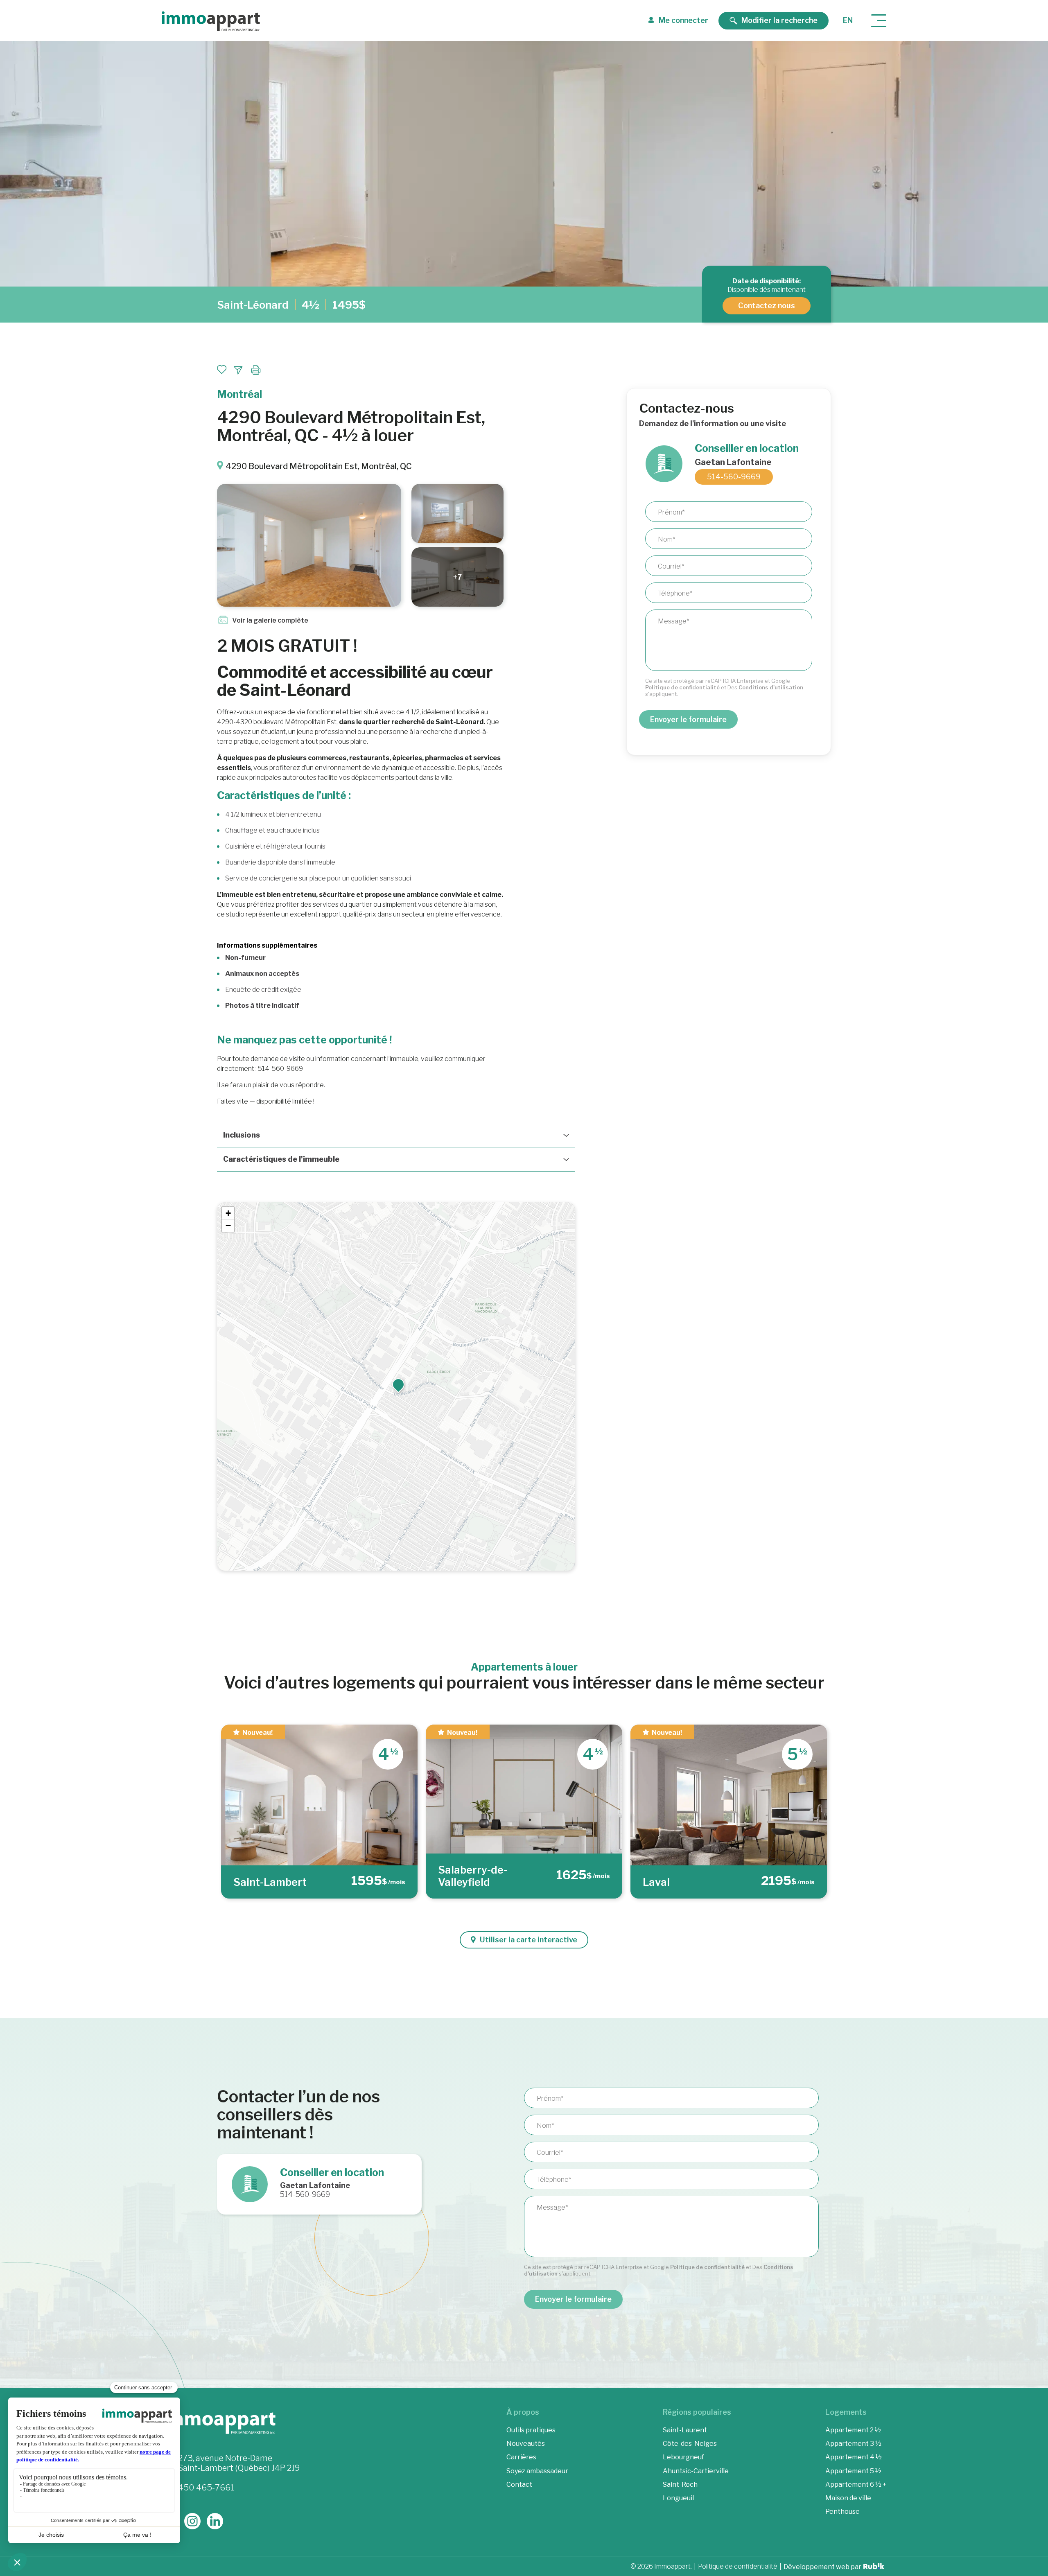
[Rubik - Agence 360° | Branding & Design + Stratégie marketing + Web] (874, 2567)
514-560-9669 (734, 477)
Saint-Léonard (253, 305)
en (848, 20)
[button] (398, 1384)
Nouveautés (526, 2444)
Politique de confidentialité (682, 687)
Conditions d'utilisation (771, 687)
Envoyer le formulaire (688, 719)
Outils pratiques (531, 2430)
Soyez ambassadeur (537, 2471)
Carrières (521, 2457)
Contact (519, 2484)
